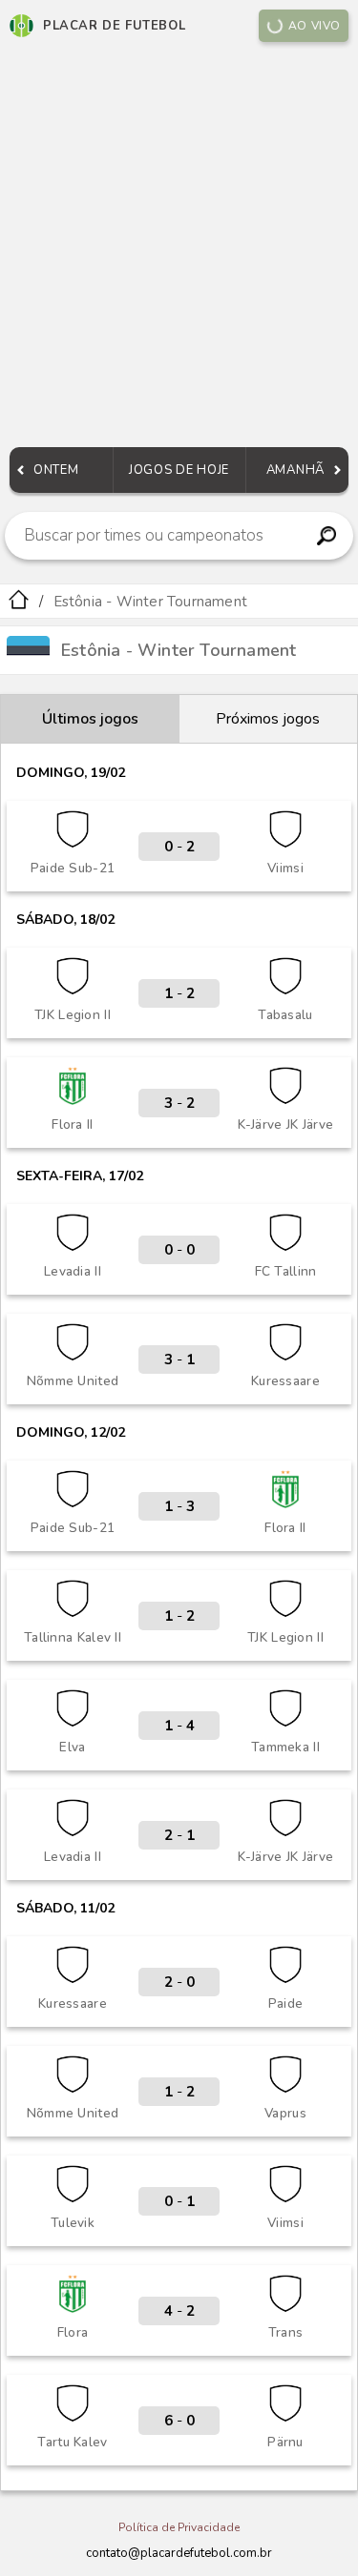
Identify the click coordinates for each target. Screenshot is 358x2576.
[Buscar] (326, 536)
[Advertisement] (179, 249)
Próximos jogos (268, 719)
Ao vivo (315, 26)
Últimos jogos (90, 719)
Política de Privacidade (179, 2527)
